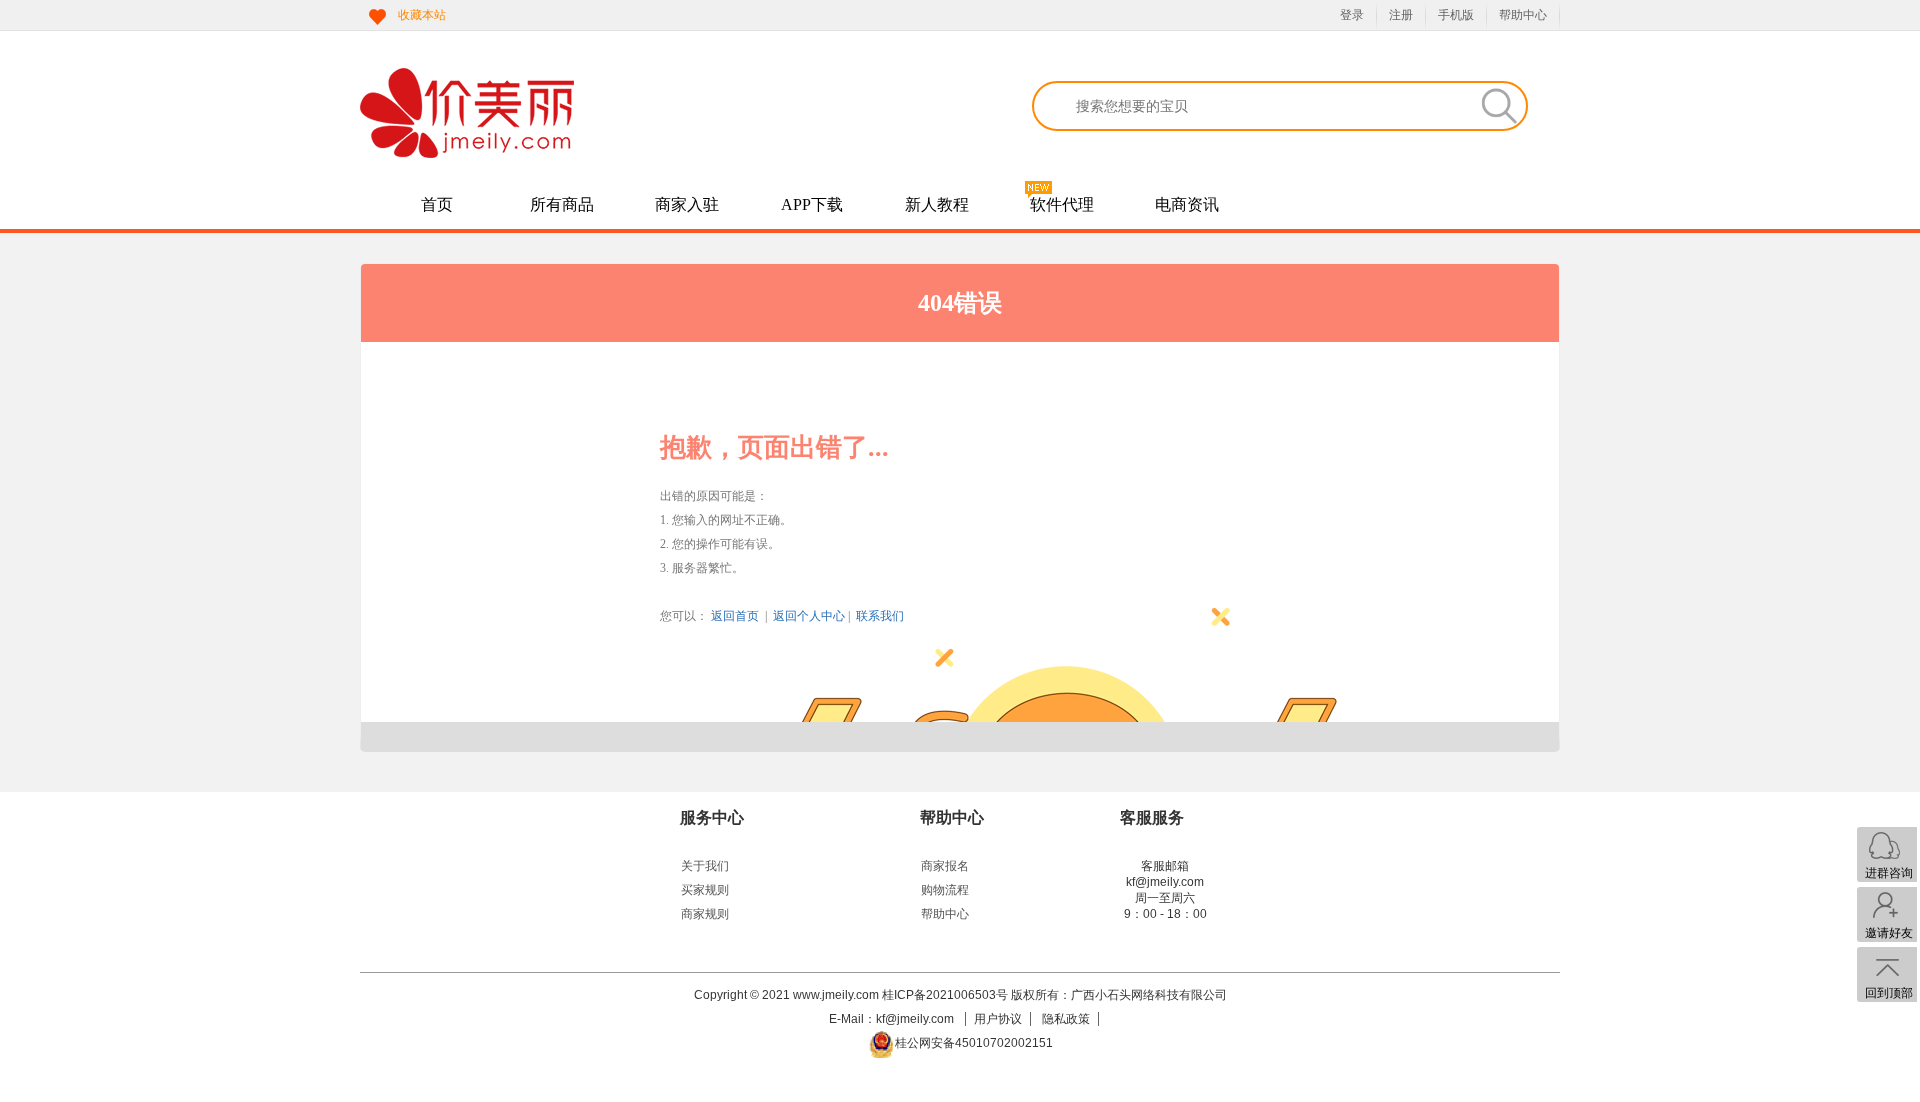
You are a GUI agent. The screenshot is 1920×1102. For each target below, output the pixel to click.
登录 (1352, 15)
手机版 (1456, 15)
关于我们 (705, 866)
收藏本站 (422, 15)
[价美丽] (610, 113)
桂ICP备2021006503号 (945, 995)
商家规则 (705, 914)
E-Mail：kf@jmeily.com (893, 1019)
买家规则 (705, 890)
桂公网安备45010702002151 (974, 1043)
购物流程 (945, 890)
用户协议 (998, 1019)
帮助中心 (1523, 15)
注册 (1401, 15)
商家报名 (945, 866)
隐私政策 (1066, 1019)
